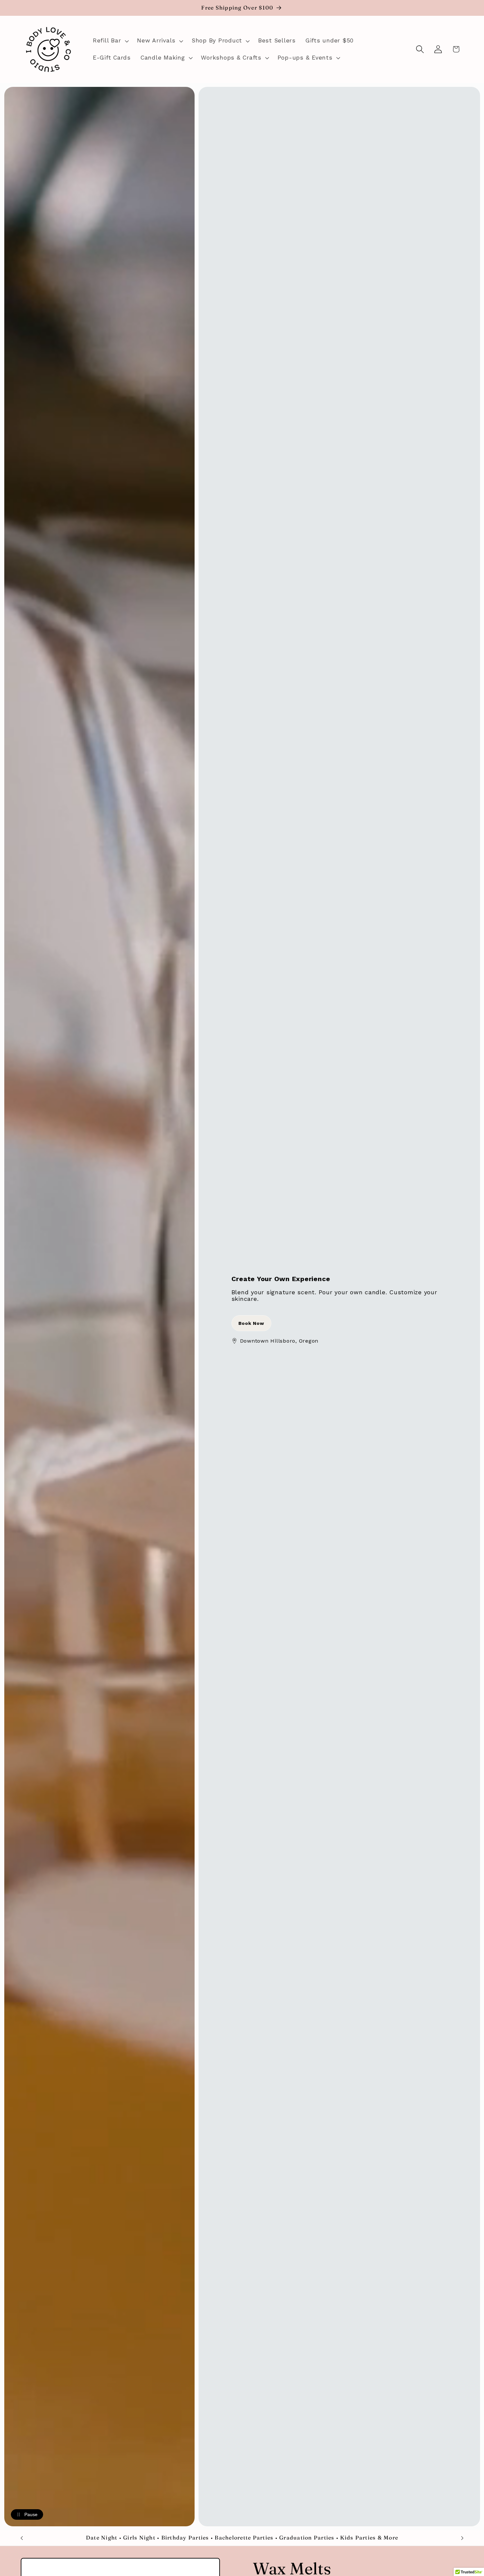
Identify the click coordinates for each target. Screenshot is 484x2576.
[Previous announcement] (22, 2538)
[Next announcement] (462, 2538)
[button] (110, 41)
